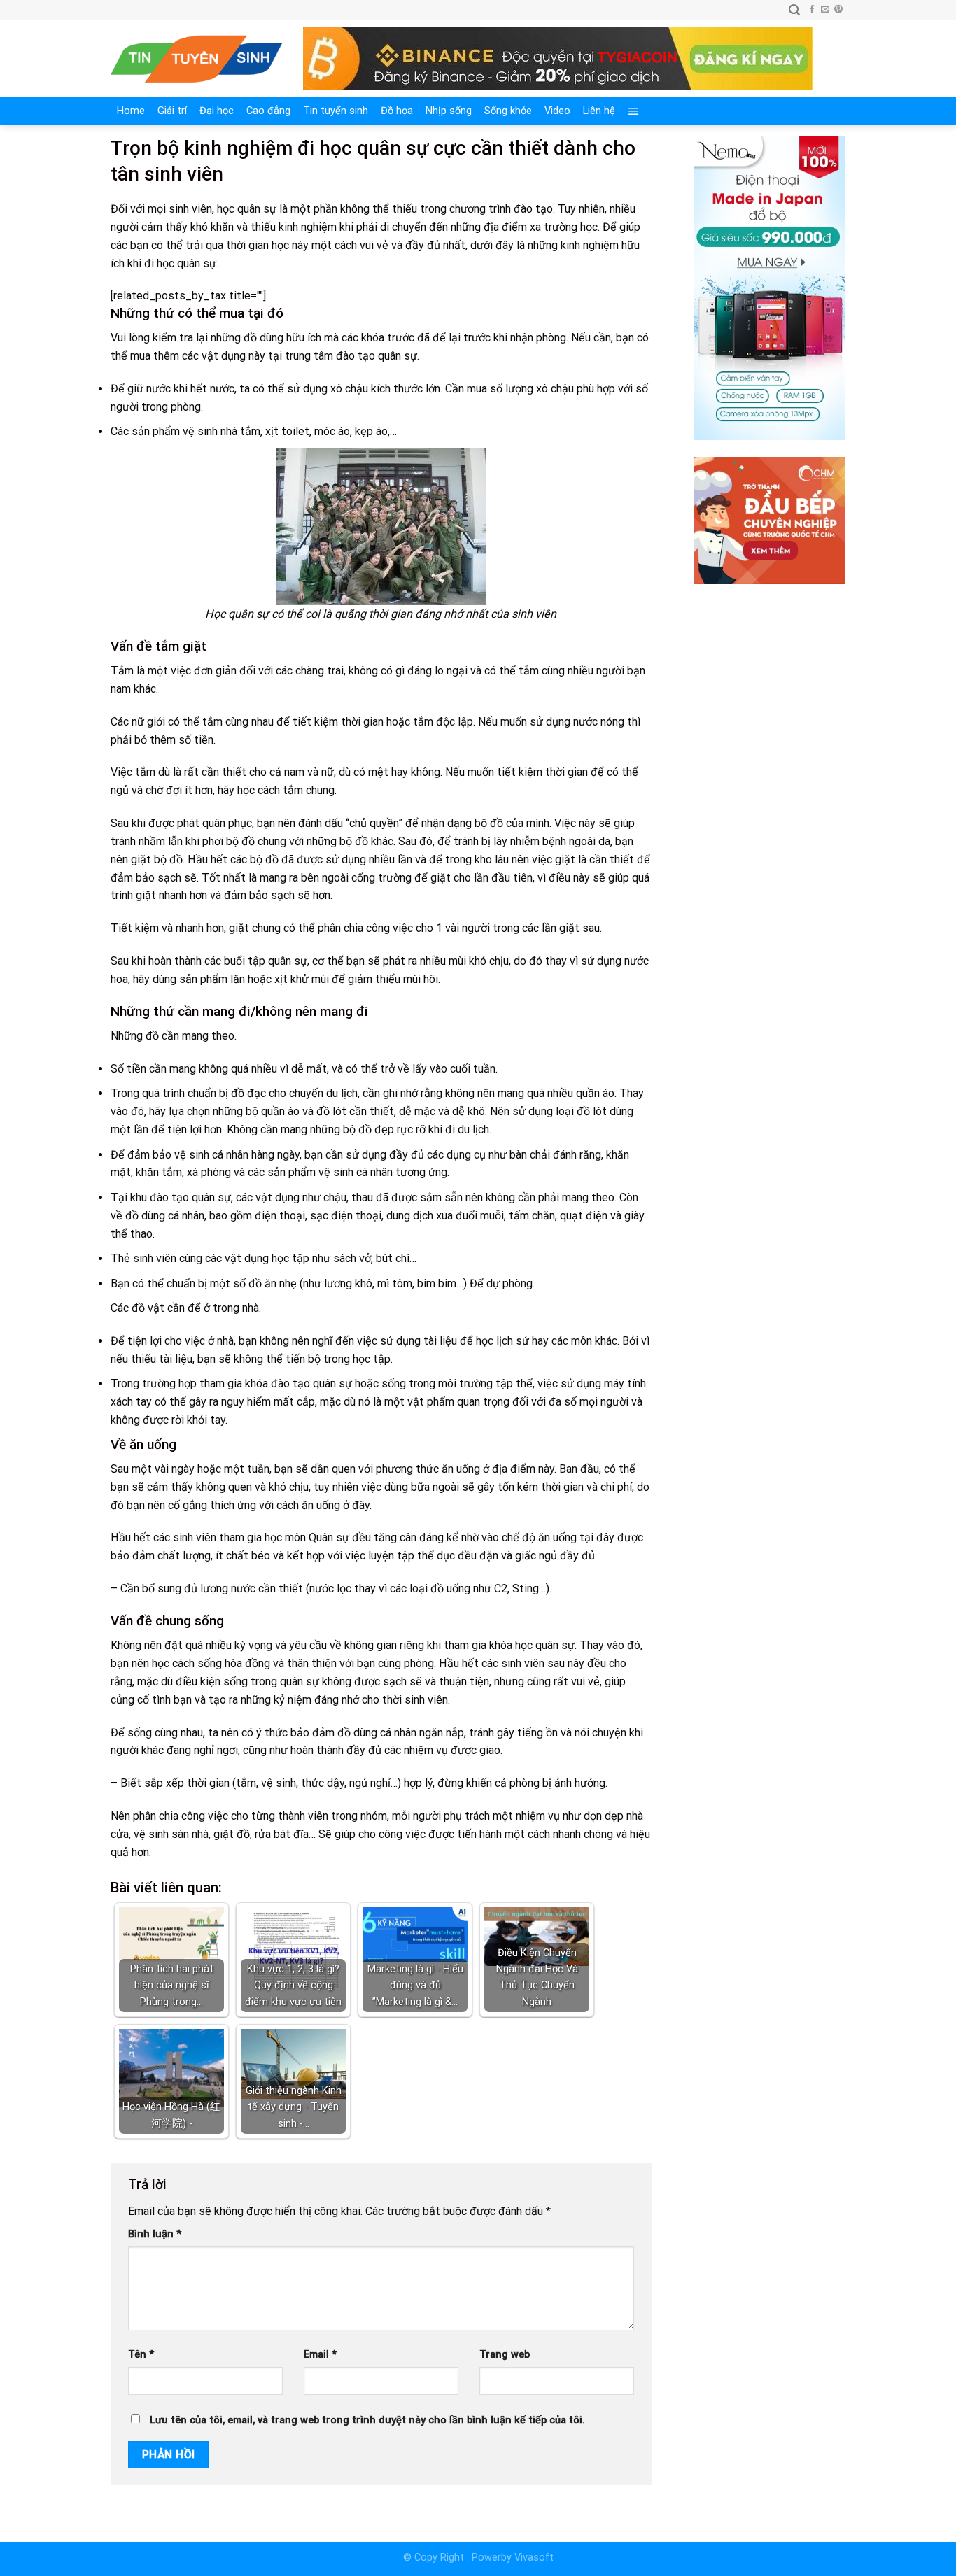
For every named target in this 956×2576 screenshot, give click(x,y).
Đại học (217, 111)
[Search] (794, 10)
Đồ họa (397, 111)
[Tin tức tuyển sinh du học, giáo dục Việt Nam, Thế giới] (196, 59)
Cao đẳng (268, 111)
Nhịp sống (449, 111)
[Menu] (634, 111)
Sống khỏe (508, 111)
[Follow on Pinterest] (838, 10)
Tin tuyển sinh (336, 111)
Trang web (505, 2355)
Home (131, 111)
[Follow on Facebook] (812, 10)
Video (557, 111)
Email (320, 2355)
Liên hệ (599, 111)
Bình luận (155, 2234)
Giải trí (172, 111)
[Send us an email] (825, 10)
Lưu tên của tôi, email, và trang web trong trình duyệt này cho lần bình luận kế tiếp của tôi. (367, 2420)
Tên (141, 2355)
